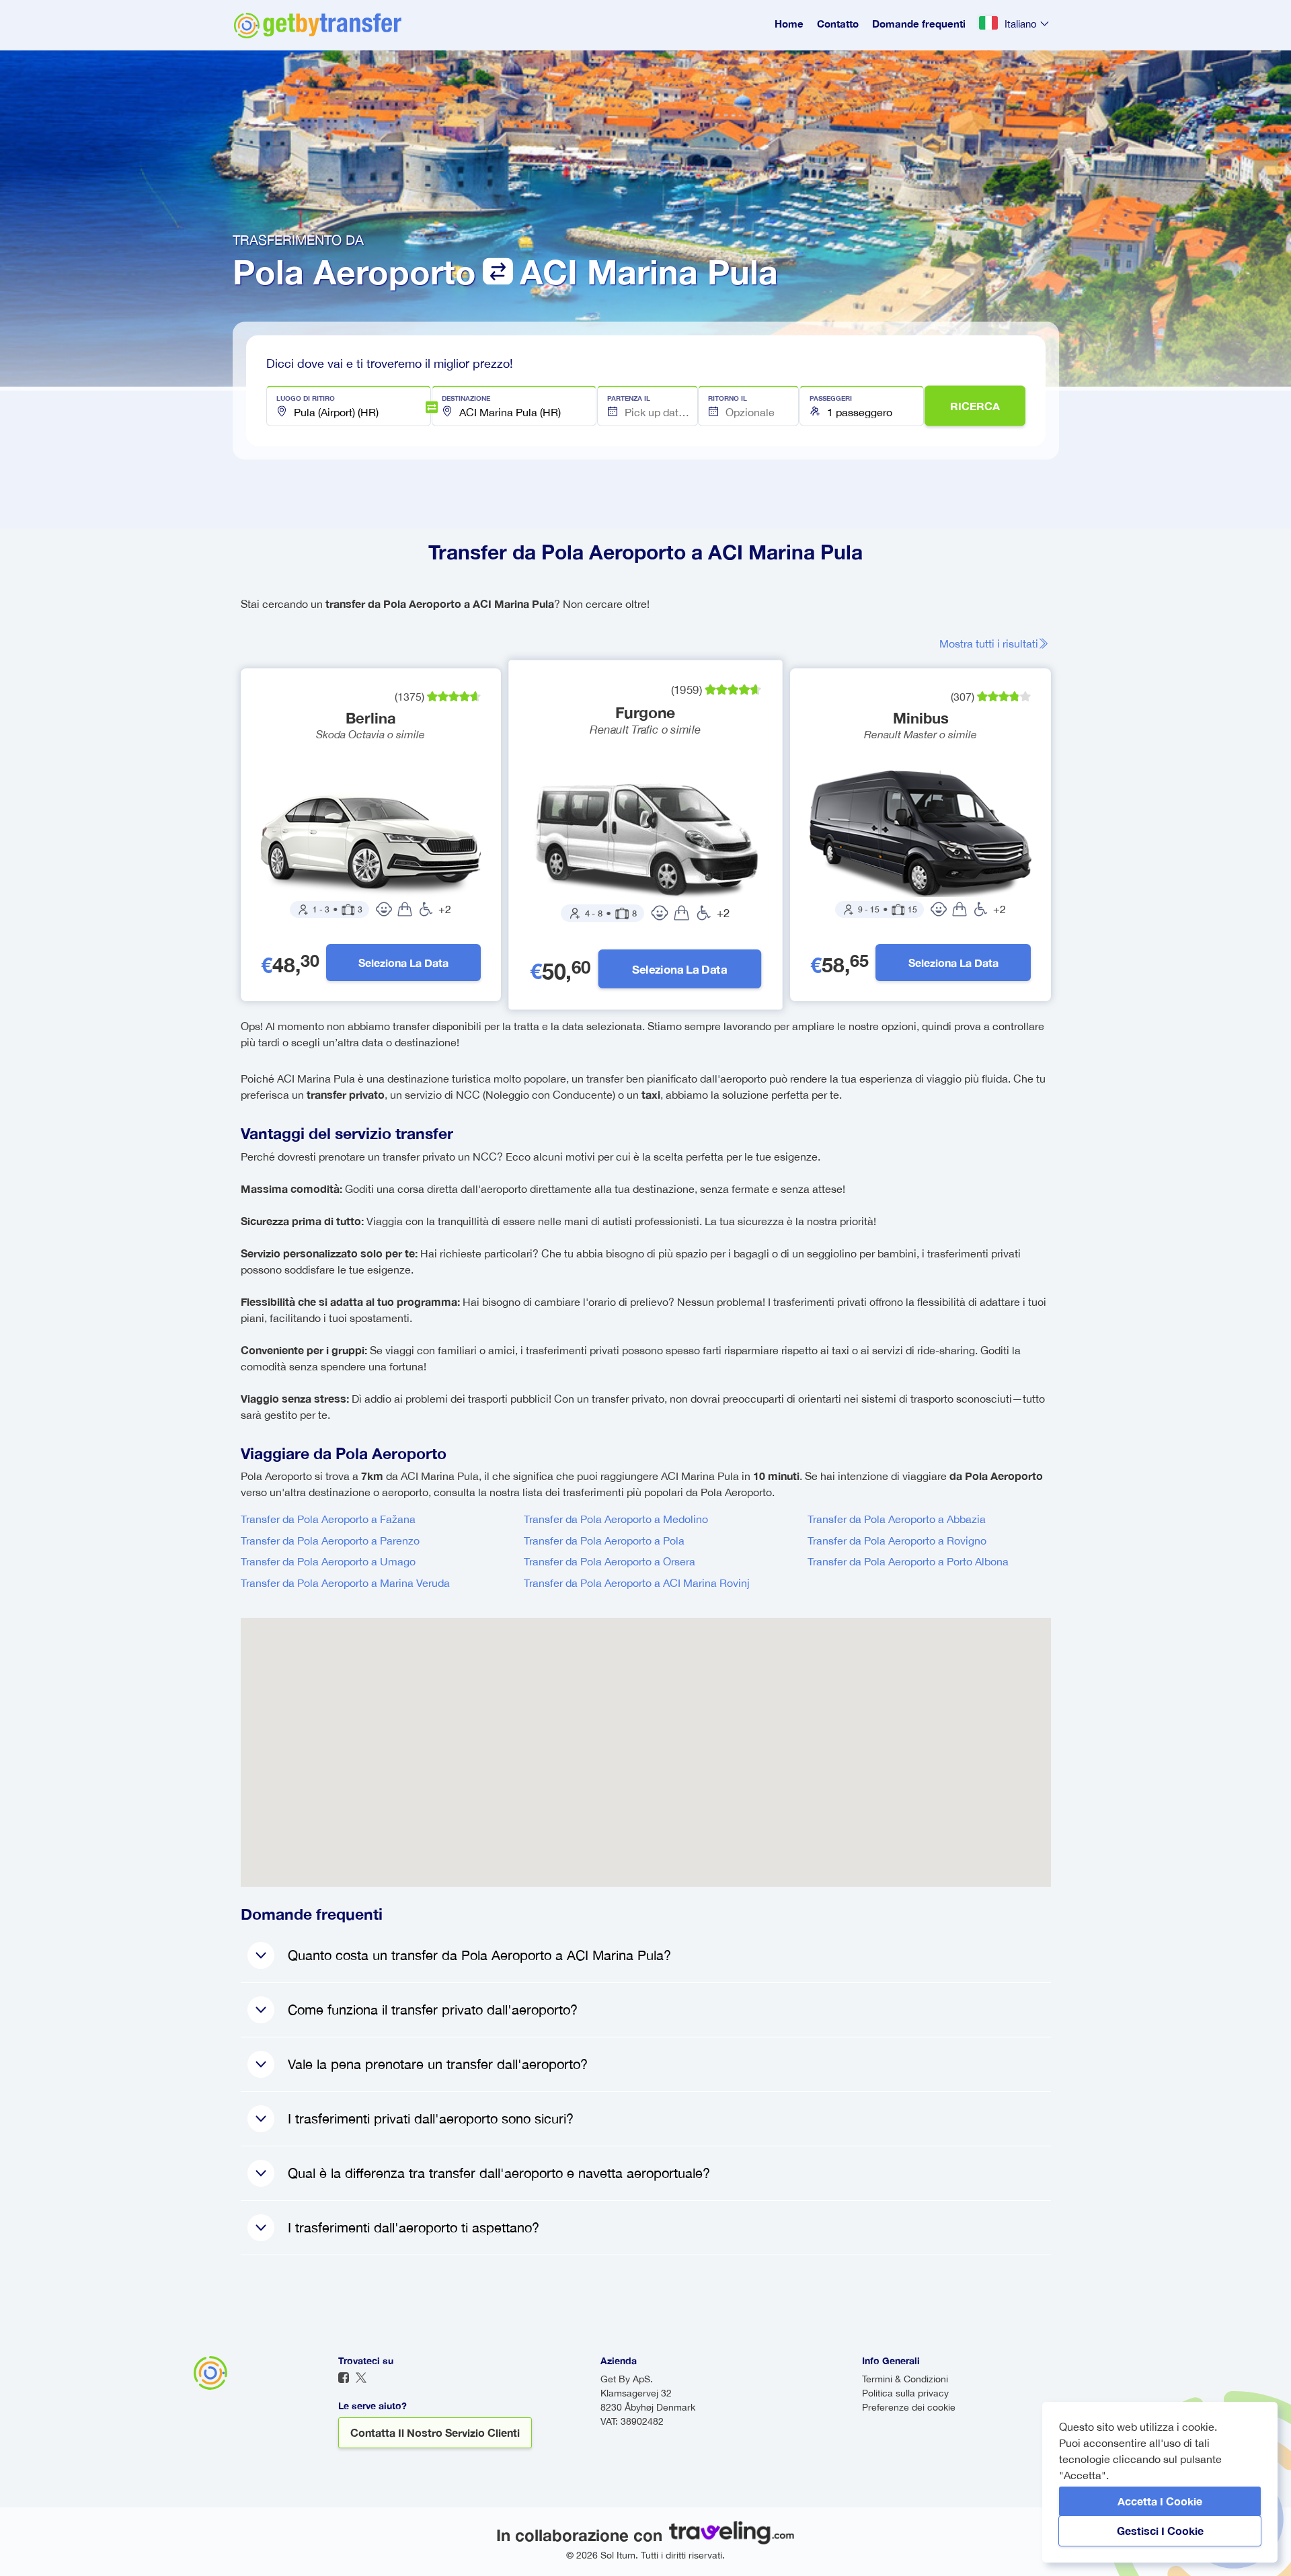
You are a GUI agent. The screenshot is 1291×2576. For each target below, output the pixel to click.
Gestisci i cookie (1160, 2531)
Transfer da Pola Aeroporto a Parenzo (330, 1540)
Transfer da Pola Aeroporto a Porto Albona (908, 1561)
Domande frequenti (919, 24)
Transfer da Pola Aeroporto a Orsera (610, 1561)
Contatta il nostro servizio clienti (435, 2432)
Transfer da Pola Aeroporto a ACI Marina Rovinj (637, 1583)
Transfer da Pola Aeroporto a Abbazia (897, 1519)
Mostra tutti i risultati (989, 643)
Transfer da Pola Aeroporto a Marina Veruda (345, 1583)
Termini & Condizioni (905, 2379)
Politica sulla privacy (905, 2393)
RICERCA (975, 406)
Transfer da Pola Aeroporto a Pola (604, 1540)
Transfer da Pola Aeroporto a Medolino (616, 1519)
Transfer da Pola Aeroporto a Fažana (328, 1519)
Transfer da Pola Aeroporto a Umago (328, 1561)
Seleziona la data (403, 963)
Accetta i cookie (1160, 2501)
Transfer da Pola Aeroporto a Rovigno (897, 1540)
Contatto (838, 24)
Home (789, 24)
